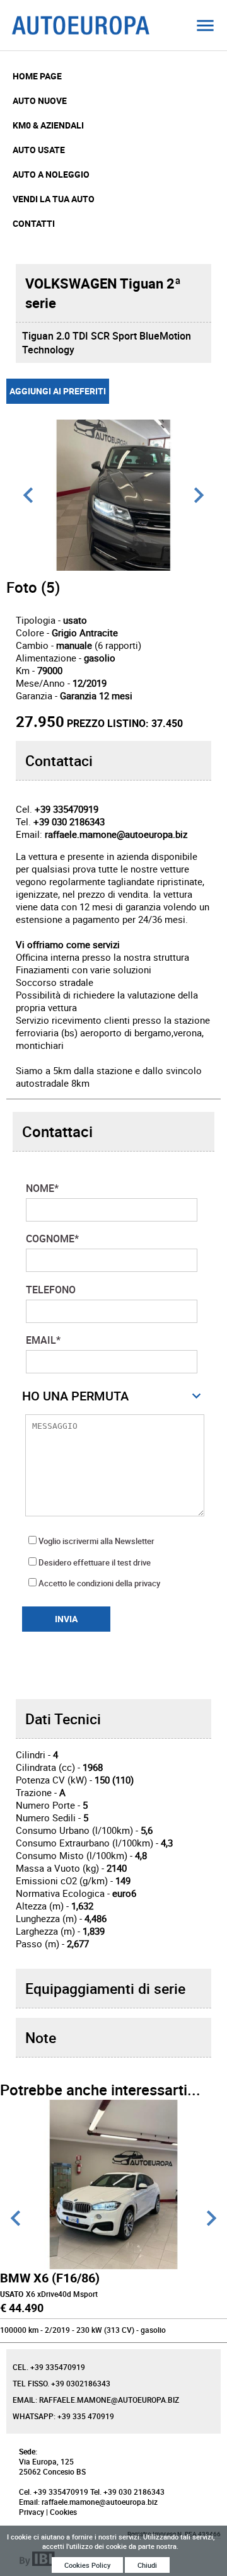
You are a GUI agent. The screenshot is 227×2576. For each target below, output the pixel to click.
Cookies (63, 2512)
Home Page (37, 76)
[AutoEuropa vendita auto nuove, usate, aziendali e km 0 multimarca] (205, 25)
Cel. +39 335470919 (49, 2367)
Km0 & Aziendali (48, 125)
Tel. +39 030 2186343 (127, 2492)
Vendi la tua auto (54, 199)
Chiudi (147, 2565)
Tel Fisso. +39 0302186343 (61, 2383)
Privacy (32, 2512)
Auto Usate (39, 150)
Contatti (34, 223)
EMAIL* (43, 1340)
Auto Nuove (40, 100)
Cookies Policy (87, 2565)
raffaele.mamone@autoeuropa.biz (116, 834)
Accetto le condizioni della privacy (99, 1583)
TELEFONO (51, 1290)
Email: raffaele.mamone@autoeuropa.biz (96, 2400)
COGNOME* (52, 1239)
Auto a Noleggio (51, 174)
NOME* (42, 1188)
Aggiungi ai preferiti (58, 391)
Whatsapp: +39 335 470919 (63, 2416)
